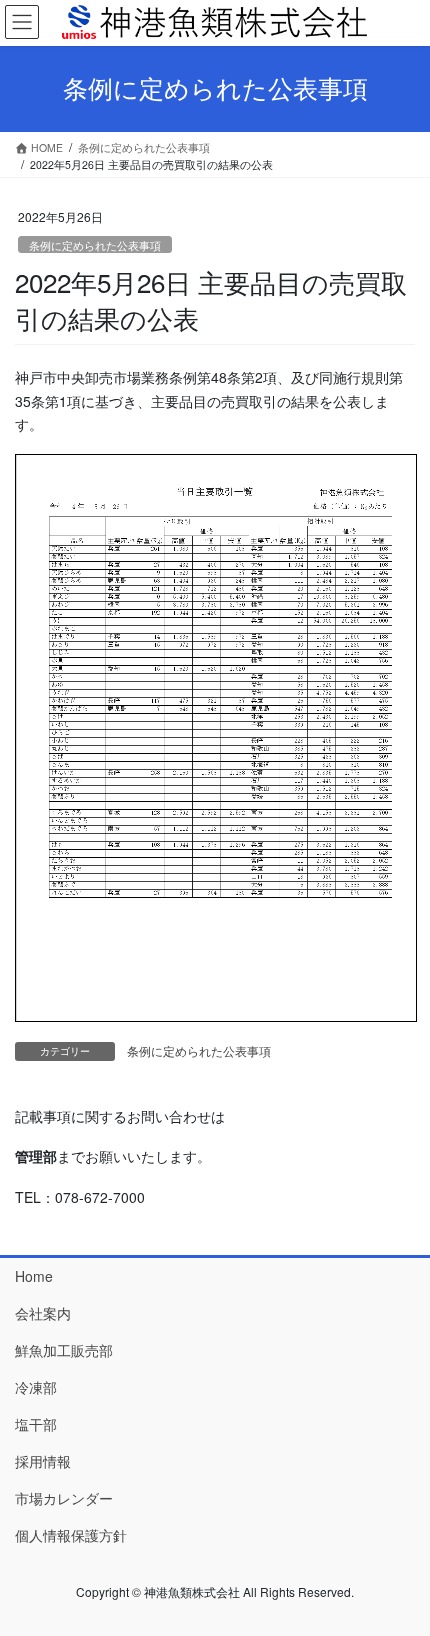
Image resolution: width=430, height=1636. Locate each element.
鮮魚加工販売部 (64, 1350)
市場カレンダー (64, 1498)
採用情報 (43, 1461)
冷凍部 (36, 1387)
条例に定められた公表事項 (95, 245)
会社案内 (43, 1313)
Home (34, 1276)
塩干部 (36, 1424)
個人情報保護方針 (71, 1535)
